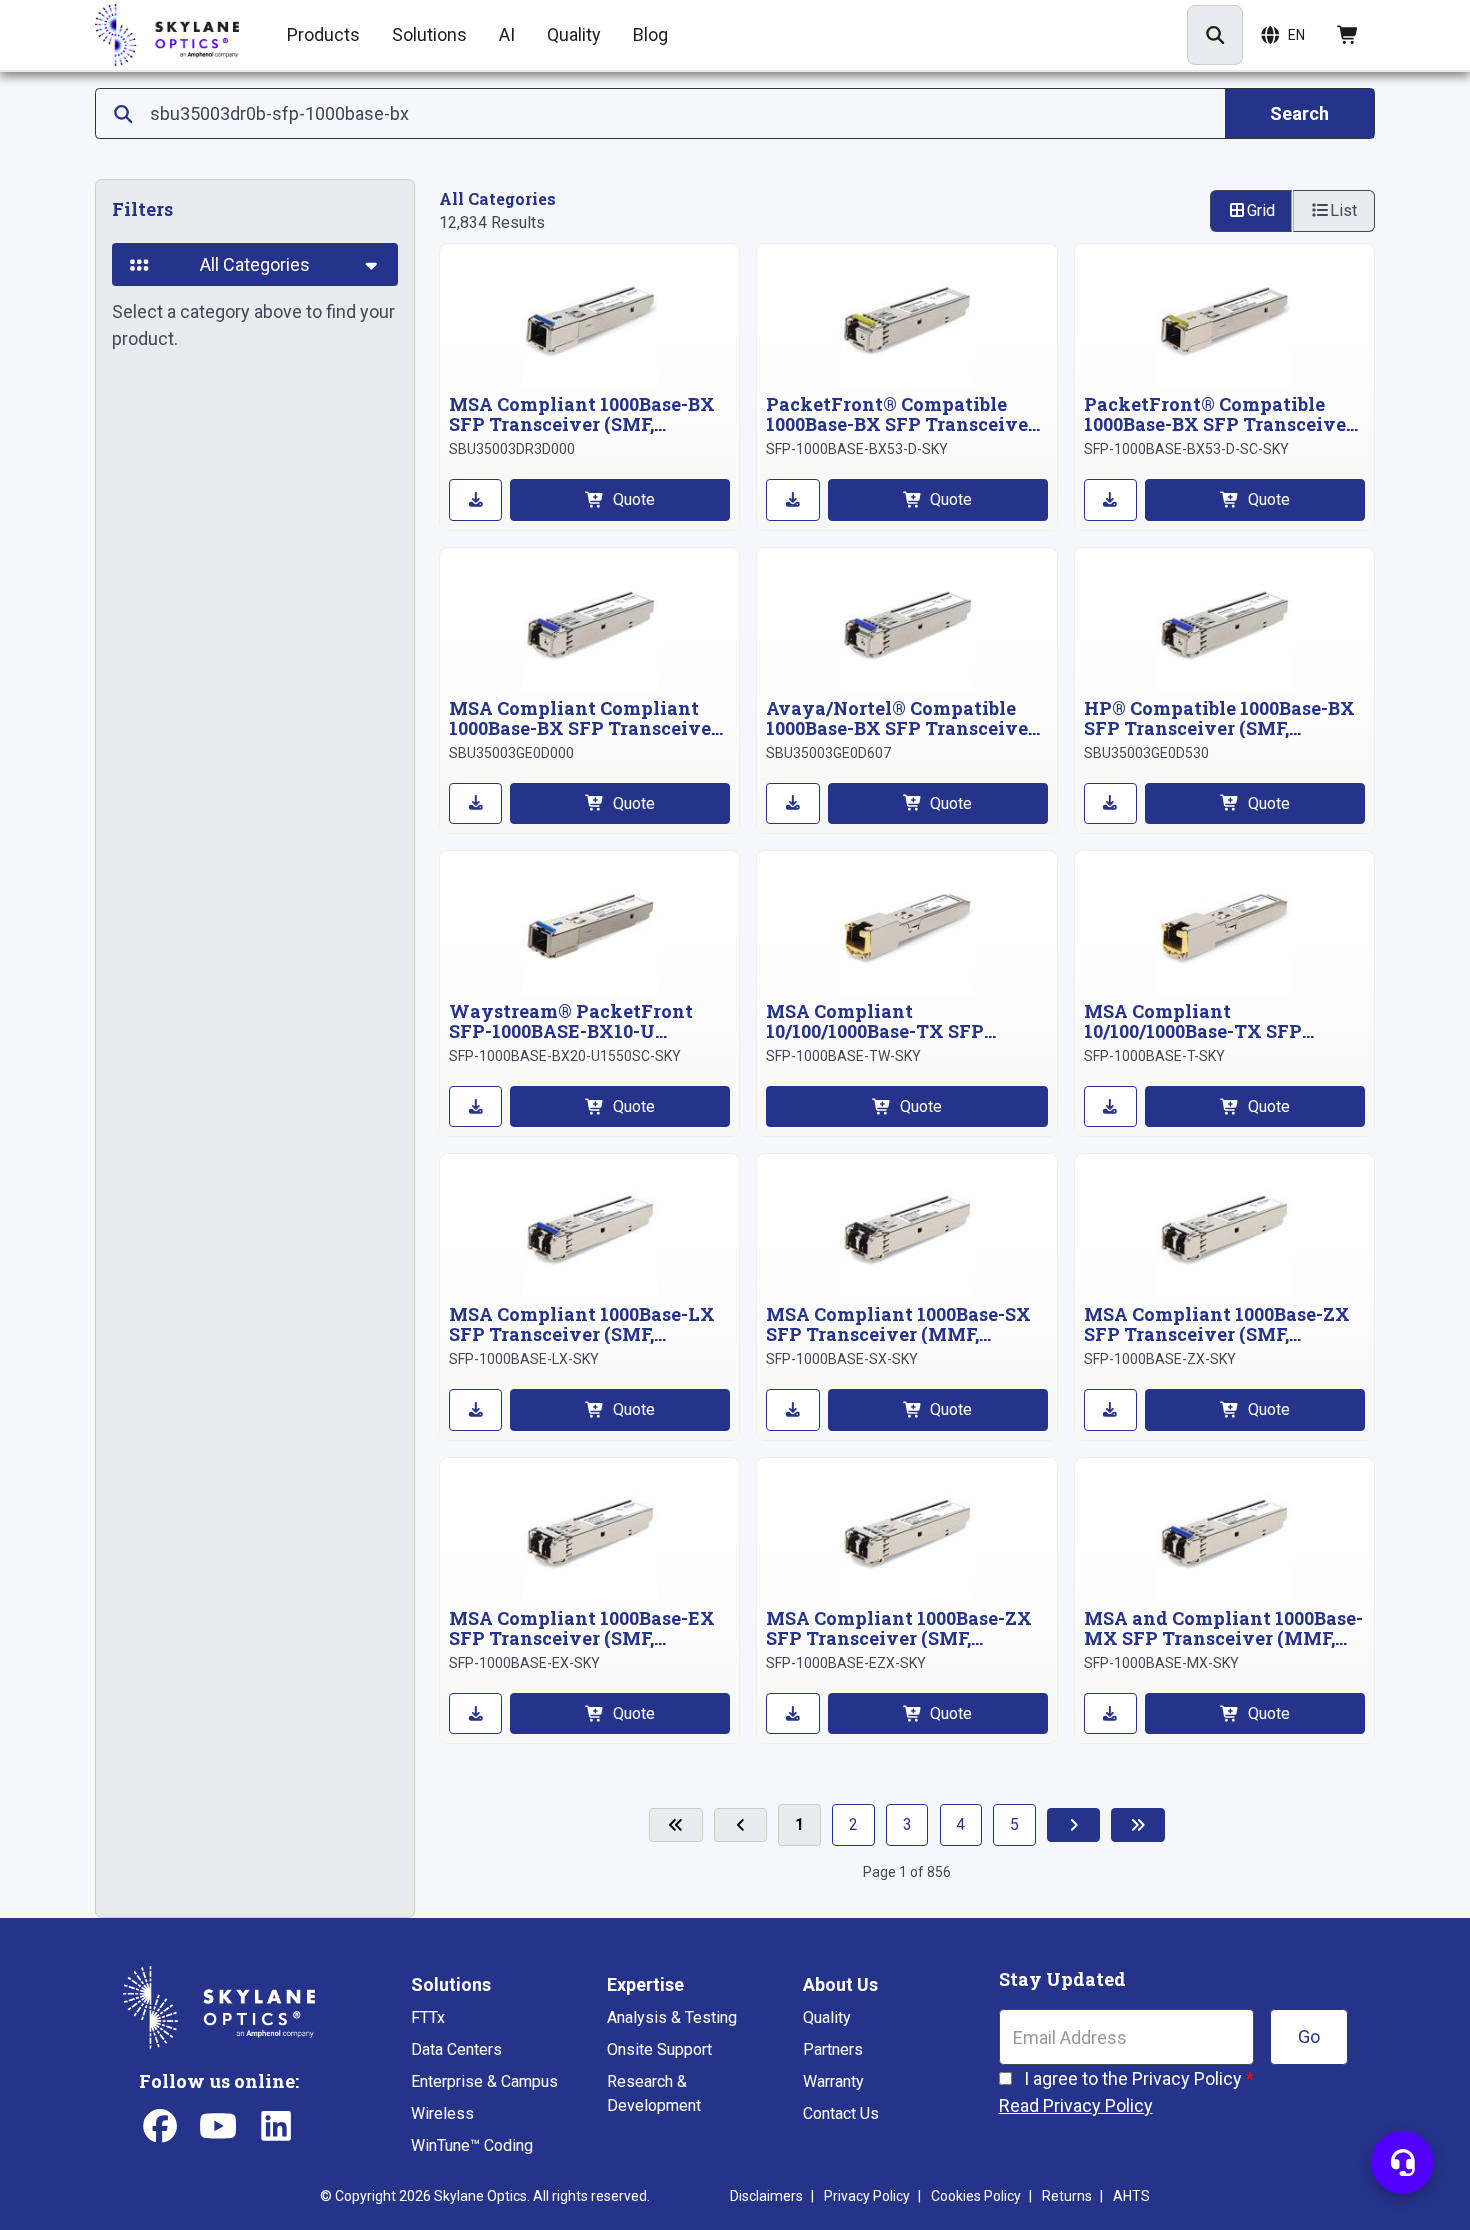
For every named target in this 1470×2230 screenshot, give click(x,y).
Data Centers (456, 2049)
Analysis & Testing (672, 2017)
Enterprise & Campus (484, 2081)
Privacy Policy (867, 2196)
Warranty (833, 2081)
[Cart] (1348, 35)
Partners (833, 2049)
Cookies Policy (976, 2196)
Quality (827, 2017)
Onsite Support (659, 2049)
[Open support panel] (1402, 2162)
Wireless (442, 2113)
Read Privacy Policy (1076, 2105)
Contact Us (841, 2113)
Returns (1067, 2196)
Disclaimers (766, 2196)
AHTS (1131, 2196)
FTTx (428, 2017)
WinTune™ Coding (472, 2145)
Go (1309, 2036)
